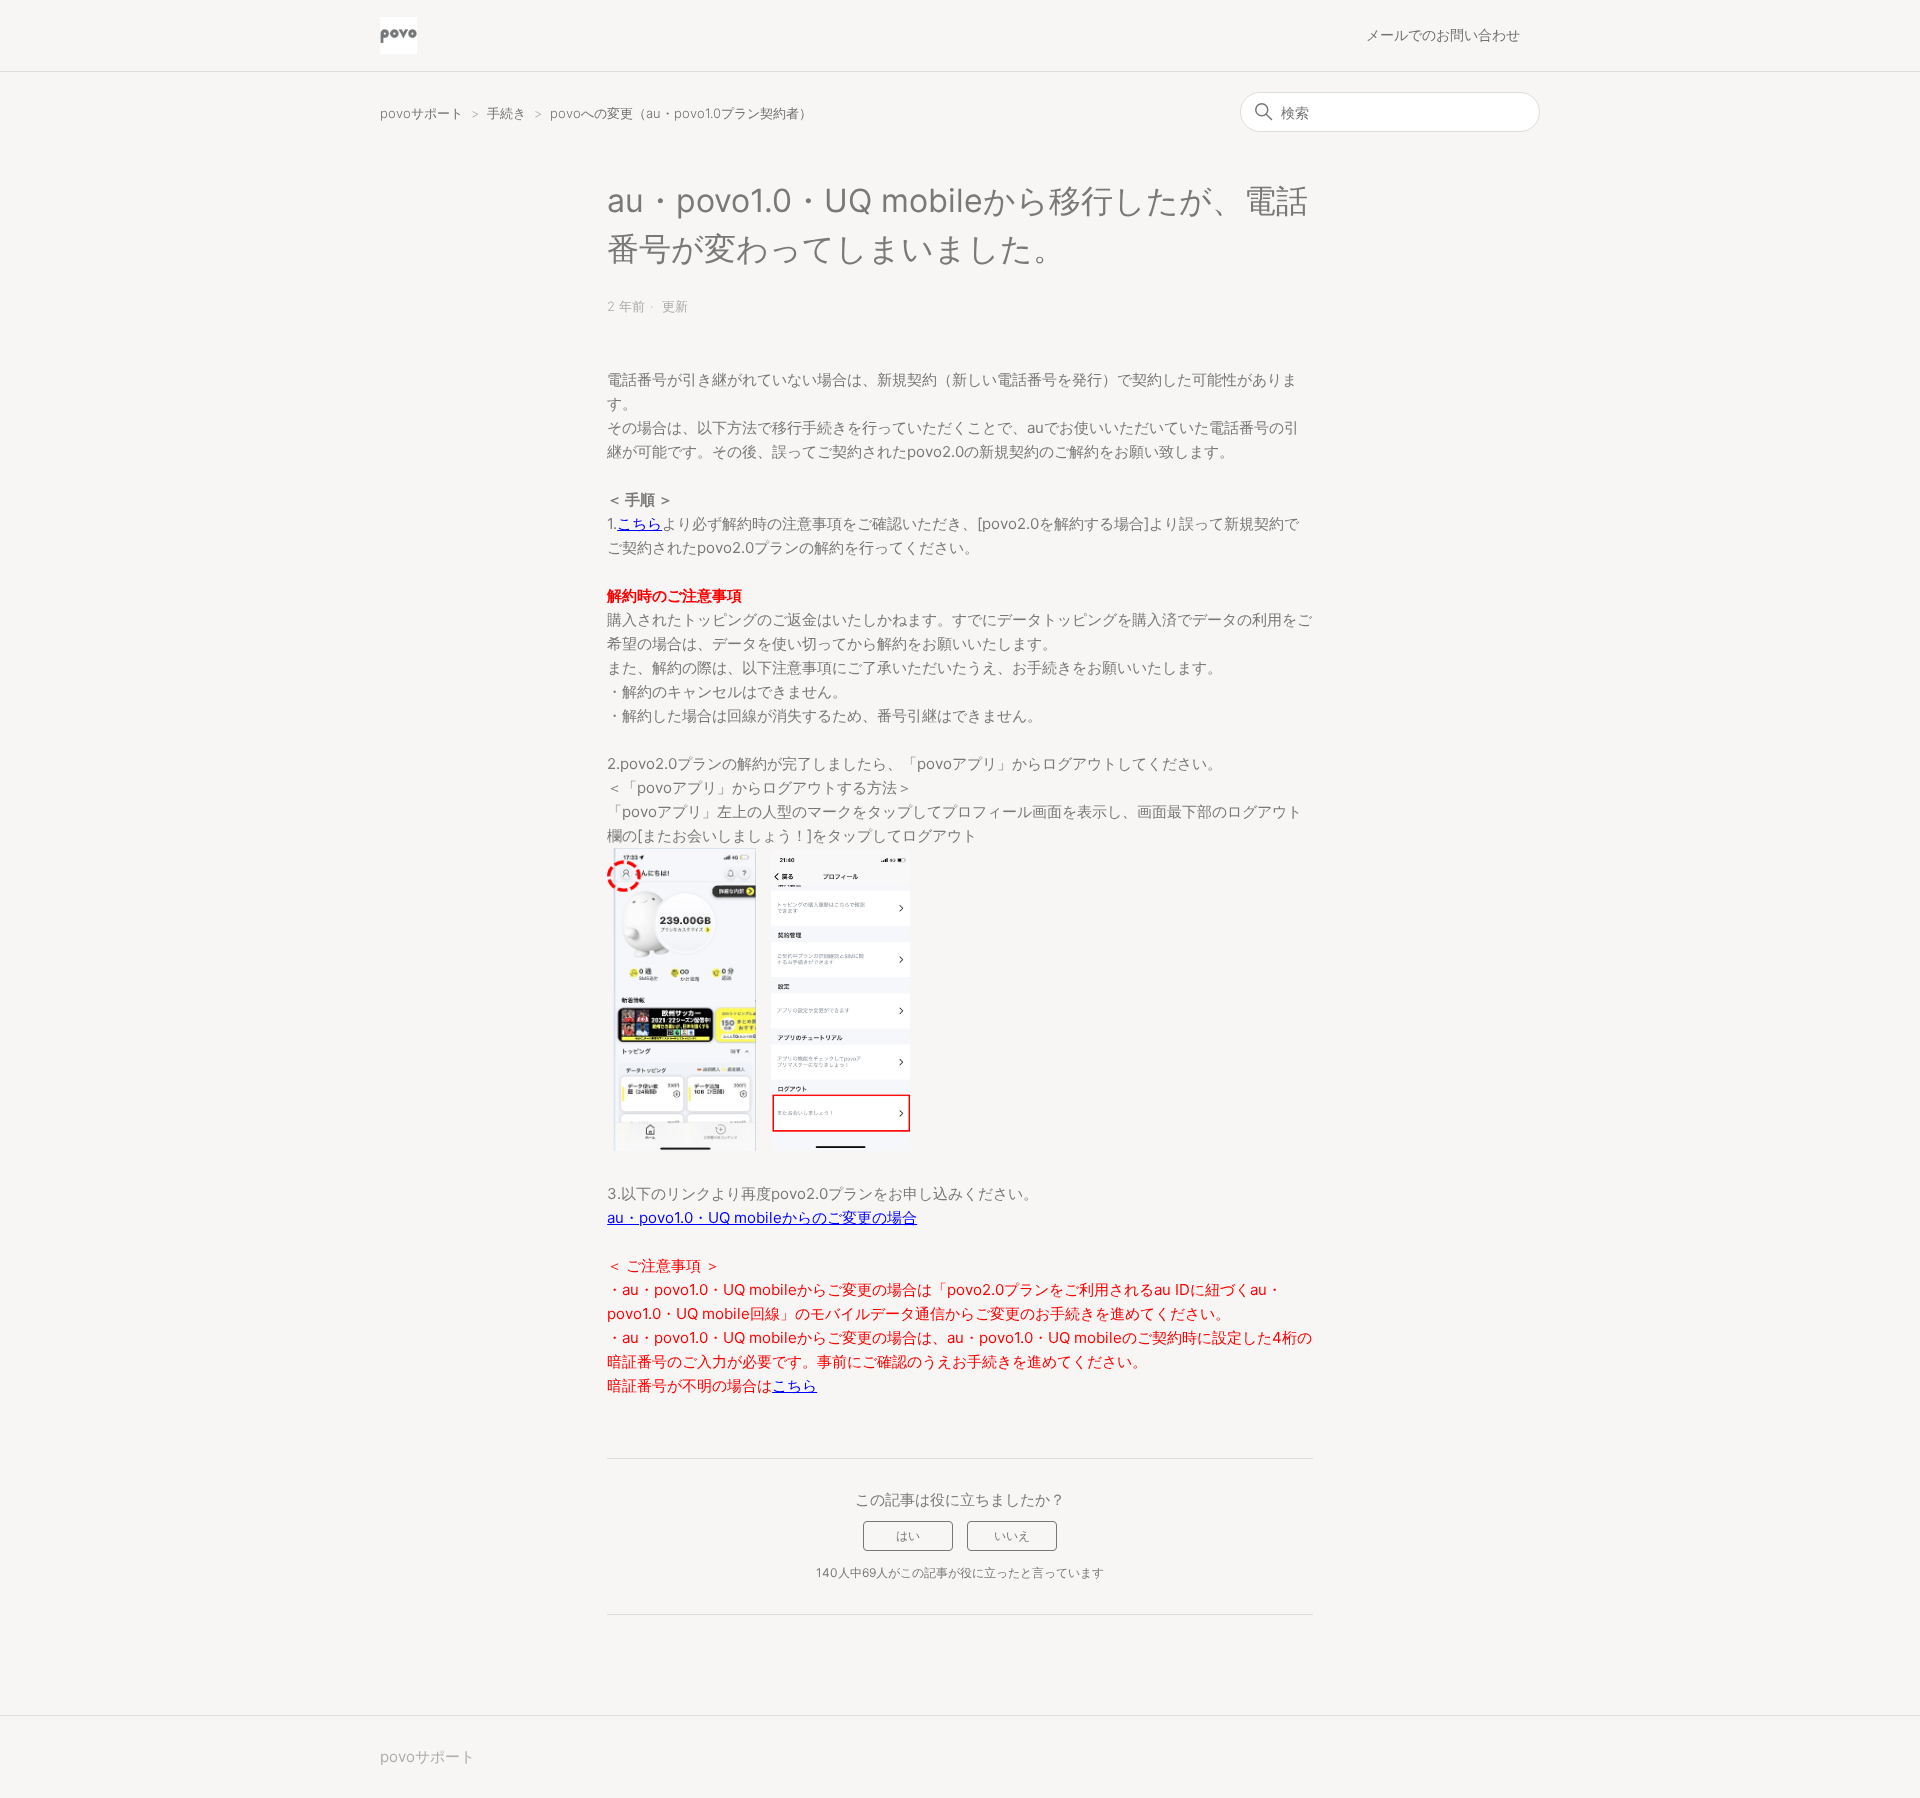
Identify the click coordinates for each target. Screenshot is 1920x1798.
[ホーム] (398, 35)
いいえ (1012, 1535)
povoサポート (421, 113)
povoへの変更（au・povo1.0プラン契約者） (681, 113)
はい (908, 1535)
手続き (508, 113)
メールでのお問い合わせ (1443, 34)
